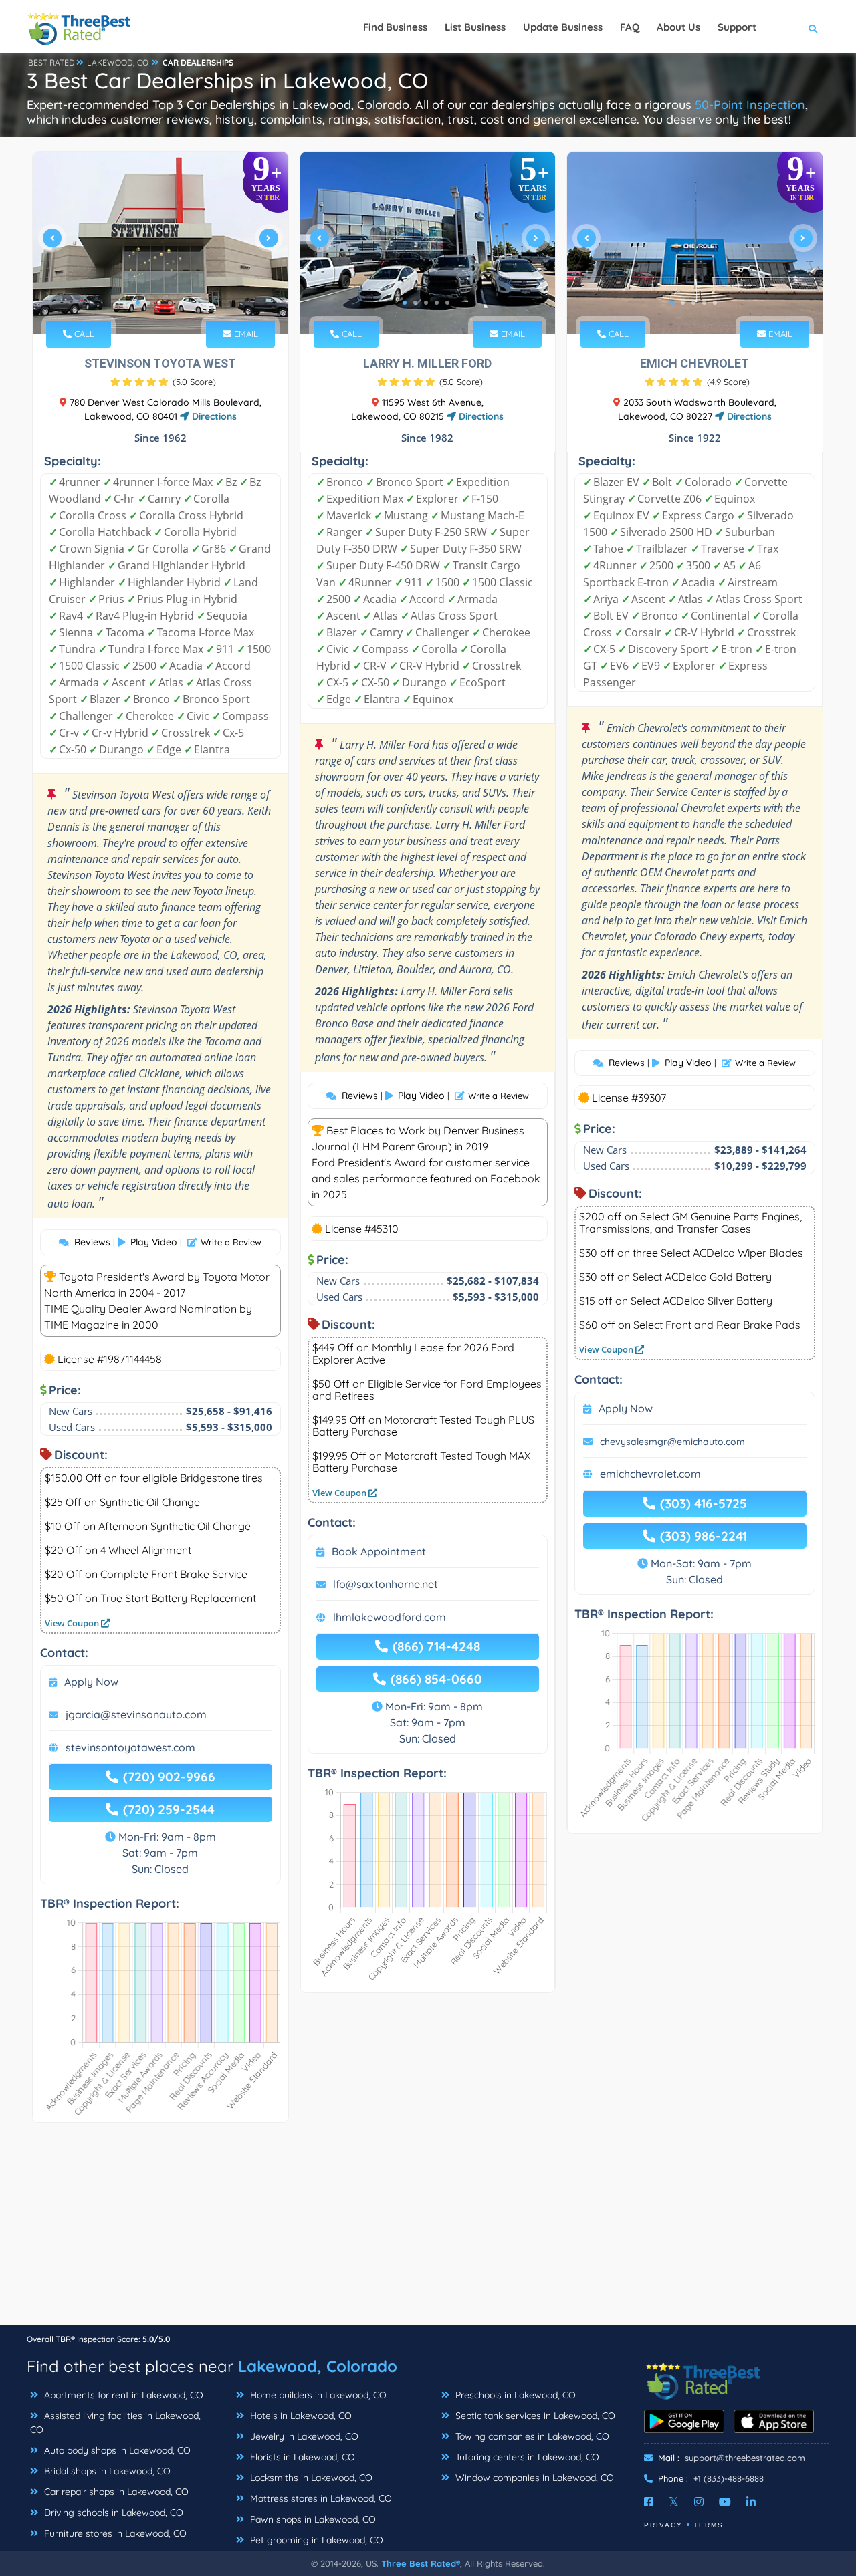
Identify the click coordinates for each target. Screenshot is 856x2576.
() (194, 382)
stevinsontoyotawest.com (130, 1747)
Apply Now (91, 1682)
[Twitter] (674, 2502)
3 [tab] (159, 303)
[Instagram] (699, 2502)
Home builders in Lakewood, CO (317, 2395)
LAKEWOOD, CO (118, 62)
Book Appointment (379, 1551)
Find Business (395, 27)
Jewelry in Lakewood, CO (303, 2436)
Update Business (563, 27)
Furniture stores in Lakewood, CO (114, 2533)
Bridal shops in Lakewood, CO (106, 2471)
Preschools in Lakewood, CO (514, 2395)
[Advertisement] (428, 2230)
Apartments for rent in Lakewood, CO (122, 2395)
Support (737, 27)
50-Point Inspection (750, 105)
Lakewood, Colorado (318, 2366)
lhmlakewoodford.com (390, 1617)
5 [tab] (181, 303)
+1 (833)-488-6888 (729, 2478)
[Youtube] (725, 2502)
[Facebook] (649, 2502)
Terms (709, 2525)
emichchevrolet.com (650, 1474)
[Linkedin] (751, 2502)
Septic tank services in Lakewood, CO (534, 2416)
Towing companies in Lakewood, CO (531, 2436)
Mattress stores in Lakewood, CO (320, 2498)
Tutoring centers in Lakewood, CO (526, 2457)
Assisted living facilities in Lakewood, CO (115, 2423)
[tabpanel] (160, 243)
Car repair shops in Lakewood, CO (115, 2492)
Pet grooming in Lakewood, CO (315, 2540)
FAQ (630, 27)
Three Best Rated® (421, 2563)
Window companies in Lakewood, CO (533, 2478)
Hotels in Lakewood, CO (300, 2416)
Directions (213, 416)
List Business (475, 27)
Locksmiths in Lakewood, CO (310, 2478)
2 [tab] (148, 303)
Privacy (663, 2525)
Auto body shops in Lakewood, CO (116, 2450)
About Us (678, 27)
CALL (83, 334)
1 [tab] (138, 303)
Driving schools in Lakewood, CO (112, 2513)
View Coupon (73, 1623)
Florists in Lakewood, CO (301, 2457)
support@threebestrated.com (745, 2458)
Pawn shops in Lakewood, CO (312, 2519)
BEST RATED (51, 62)
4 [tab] (170, 303)
